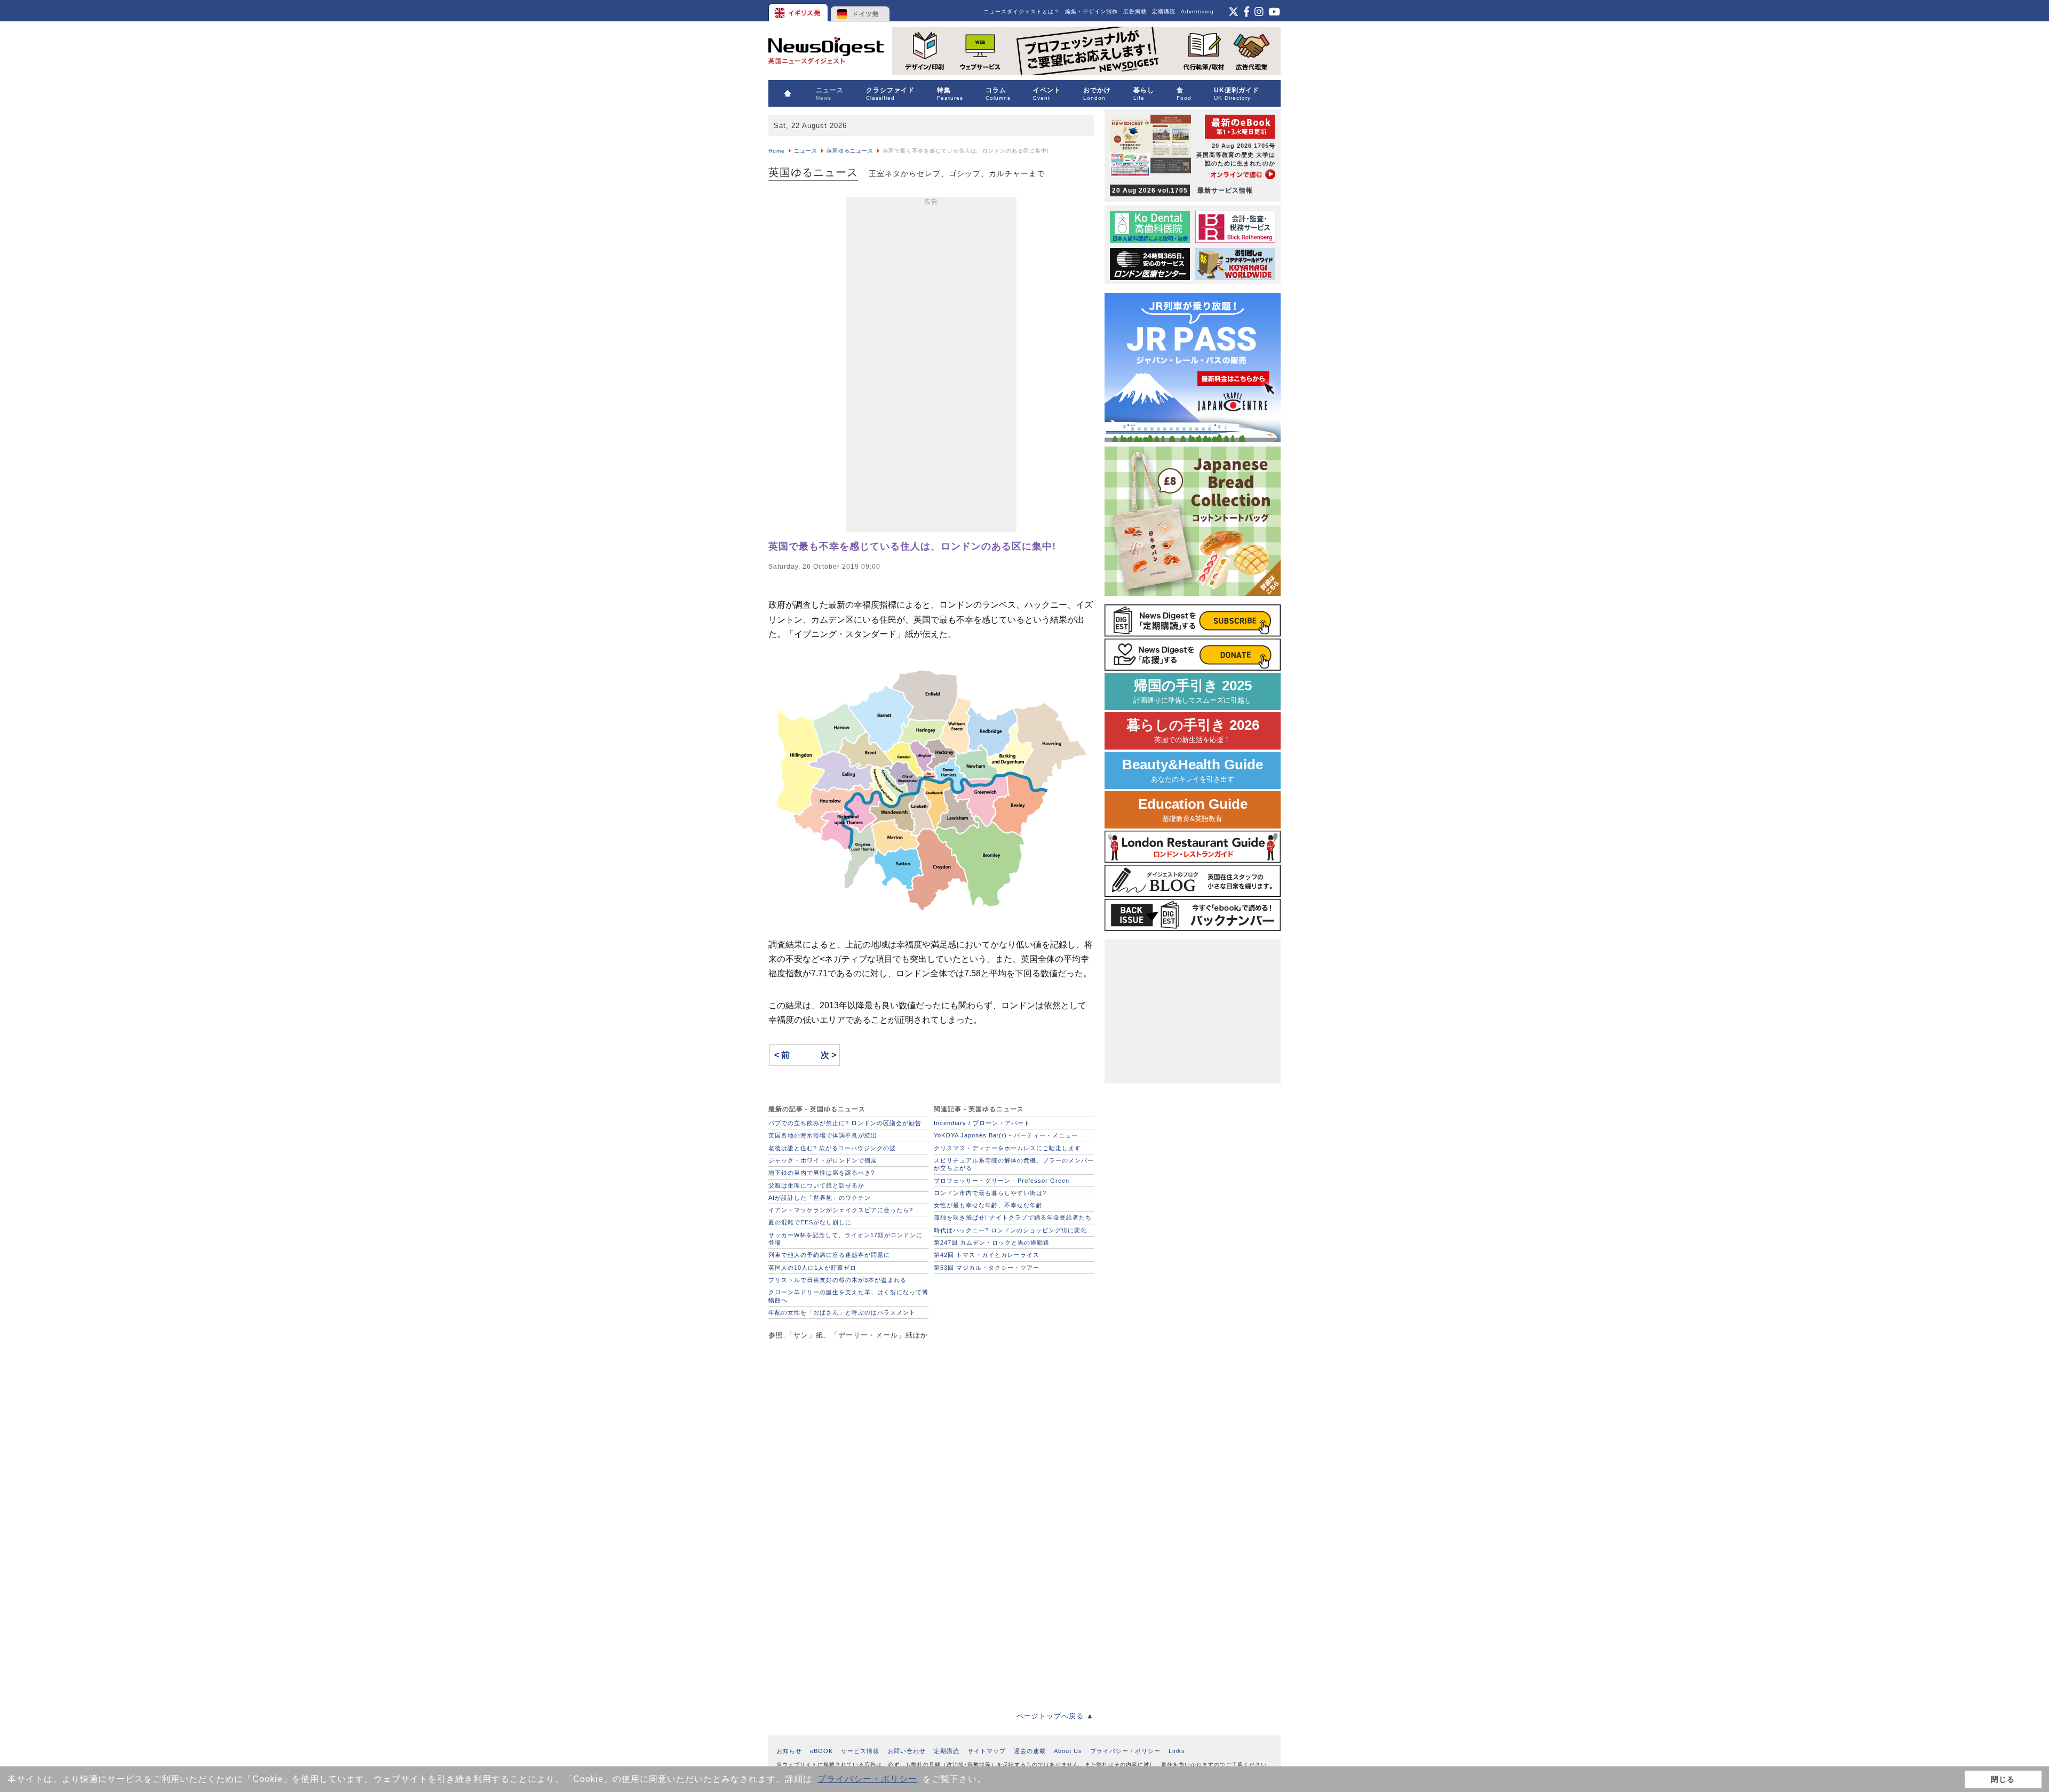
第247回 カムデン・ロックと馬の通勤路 (992, 1243)
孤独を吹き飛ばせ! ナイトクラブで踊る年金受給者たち (1013, 1217)
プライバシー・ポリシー (867, 1779)
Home (777, 151)
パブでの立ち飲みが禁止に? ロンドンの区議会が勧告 (845, 1123)
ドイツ (860, 11)
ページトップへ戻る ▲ (1055, 1716)
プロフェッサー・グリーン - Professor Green (1002, 1181)
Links (1177, 1751)
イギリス (799, 11)
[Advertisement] (931, 367)
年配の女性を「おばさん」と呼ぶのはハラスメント (842, 1312)
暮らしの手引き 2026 (1193, 731)
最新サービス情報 (1182, 190)
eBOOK (821, 1751)
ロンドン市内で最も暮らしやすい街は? (990, 1193)
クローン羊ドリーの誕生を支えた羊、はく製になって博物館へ (848, 1296)
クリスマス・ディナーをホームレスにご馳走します (1007, 1148)
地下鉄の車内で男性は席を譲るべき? (821, 1173)
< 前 (782, 1055)
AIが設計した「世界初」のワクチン (820, 1198)
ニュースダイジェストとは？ (1022, 11)
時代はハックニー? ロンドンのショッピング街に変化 (1010, 1230)
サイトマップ (987, 1751)
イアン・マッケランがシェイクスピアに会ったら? (841, 1210)
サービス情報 (860, 1751)
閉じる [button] (2003, 1779)
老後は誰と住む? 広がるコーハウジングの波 (832, 1148)
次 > (828, 1055)
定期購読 (1164, 11)
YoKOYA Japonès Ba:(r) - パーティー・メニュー (1006, 1135)
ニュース (806, 151)
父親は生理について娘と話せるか (816, 1185)
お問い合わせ (907, 1751)
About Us (1068, 1751)
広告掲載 (1135, 11)
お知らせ (789, 1751)
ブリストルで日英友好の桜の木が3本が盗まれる (837, 1280)
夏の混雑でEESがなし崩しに (810, 1222)
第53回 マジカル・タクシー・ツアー (987, 1268)
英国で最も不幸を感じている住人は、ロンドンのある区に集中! (912, 546)
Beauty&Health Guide (1193, 770)
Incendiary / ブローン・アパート (982, 1123)
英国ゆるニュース (850, 151)
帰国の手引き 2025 (1193, 691)
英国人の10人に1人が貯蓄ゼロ (812, 1268)
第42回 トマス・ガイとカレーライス (987, 1255)
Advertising (1197, 11)
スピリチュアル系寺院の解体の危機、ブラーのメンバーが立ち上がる (1014, 1164)
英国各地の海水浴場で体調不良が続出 (823, 1135)
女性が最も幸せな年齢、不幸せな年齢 (988, 1205)
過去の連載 (1030, 1751)
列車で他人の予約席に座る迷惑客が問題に (829, 1255)
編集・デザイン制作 (1091, 11)
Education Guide (1193, 810)
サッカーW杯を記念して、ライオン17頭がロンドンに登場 (845, 1239)
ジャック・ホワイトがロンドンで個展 (823, 1160)
